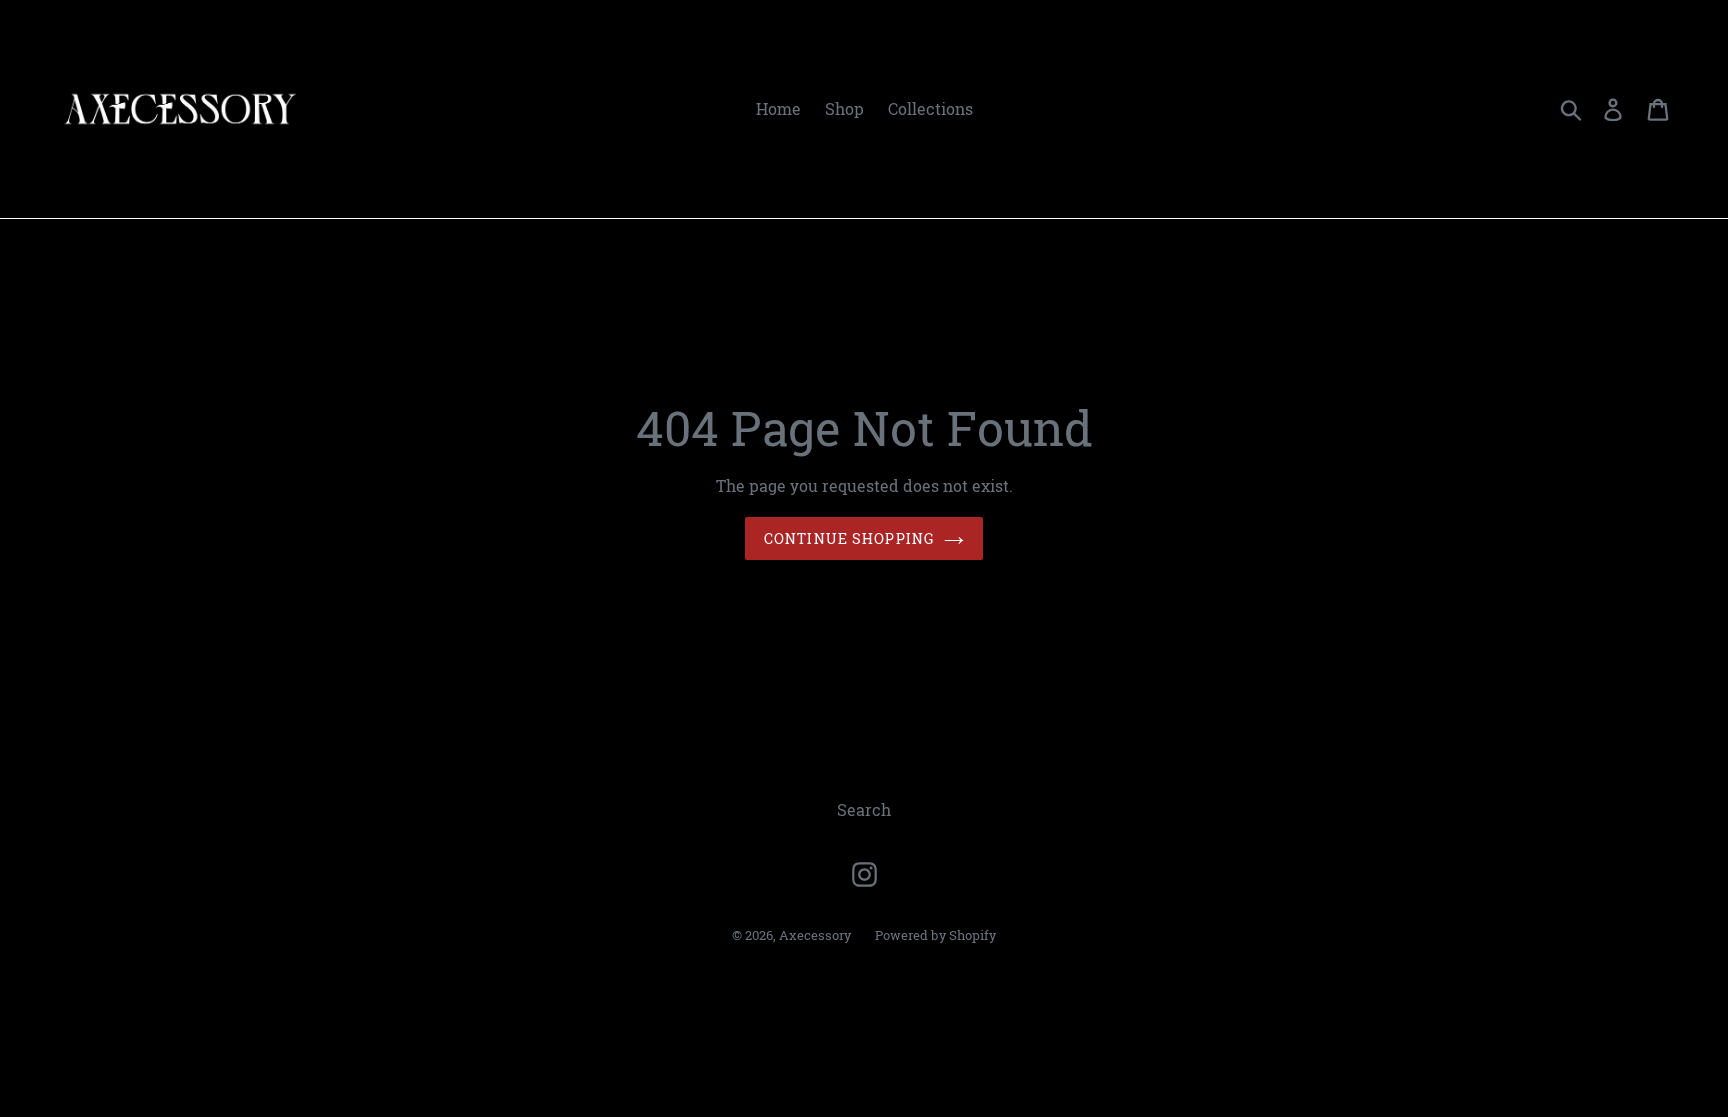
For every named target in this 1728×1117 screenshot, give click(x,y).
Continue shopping (849, 538)
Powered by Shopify (935, 935)
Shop (844, 108)
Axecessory (815, 935)
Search (864, 809)
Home (778, 108)
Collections (930, 108)
